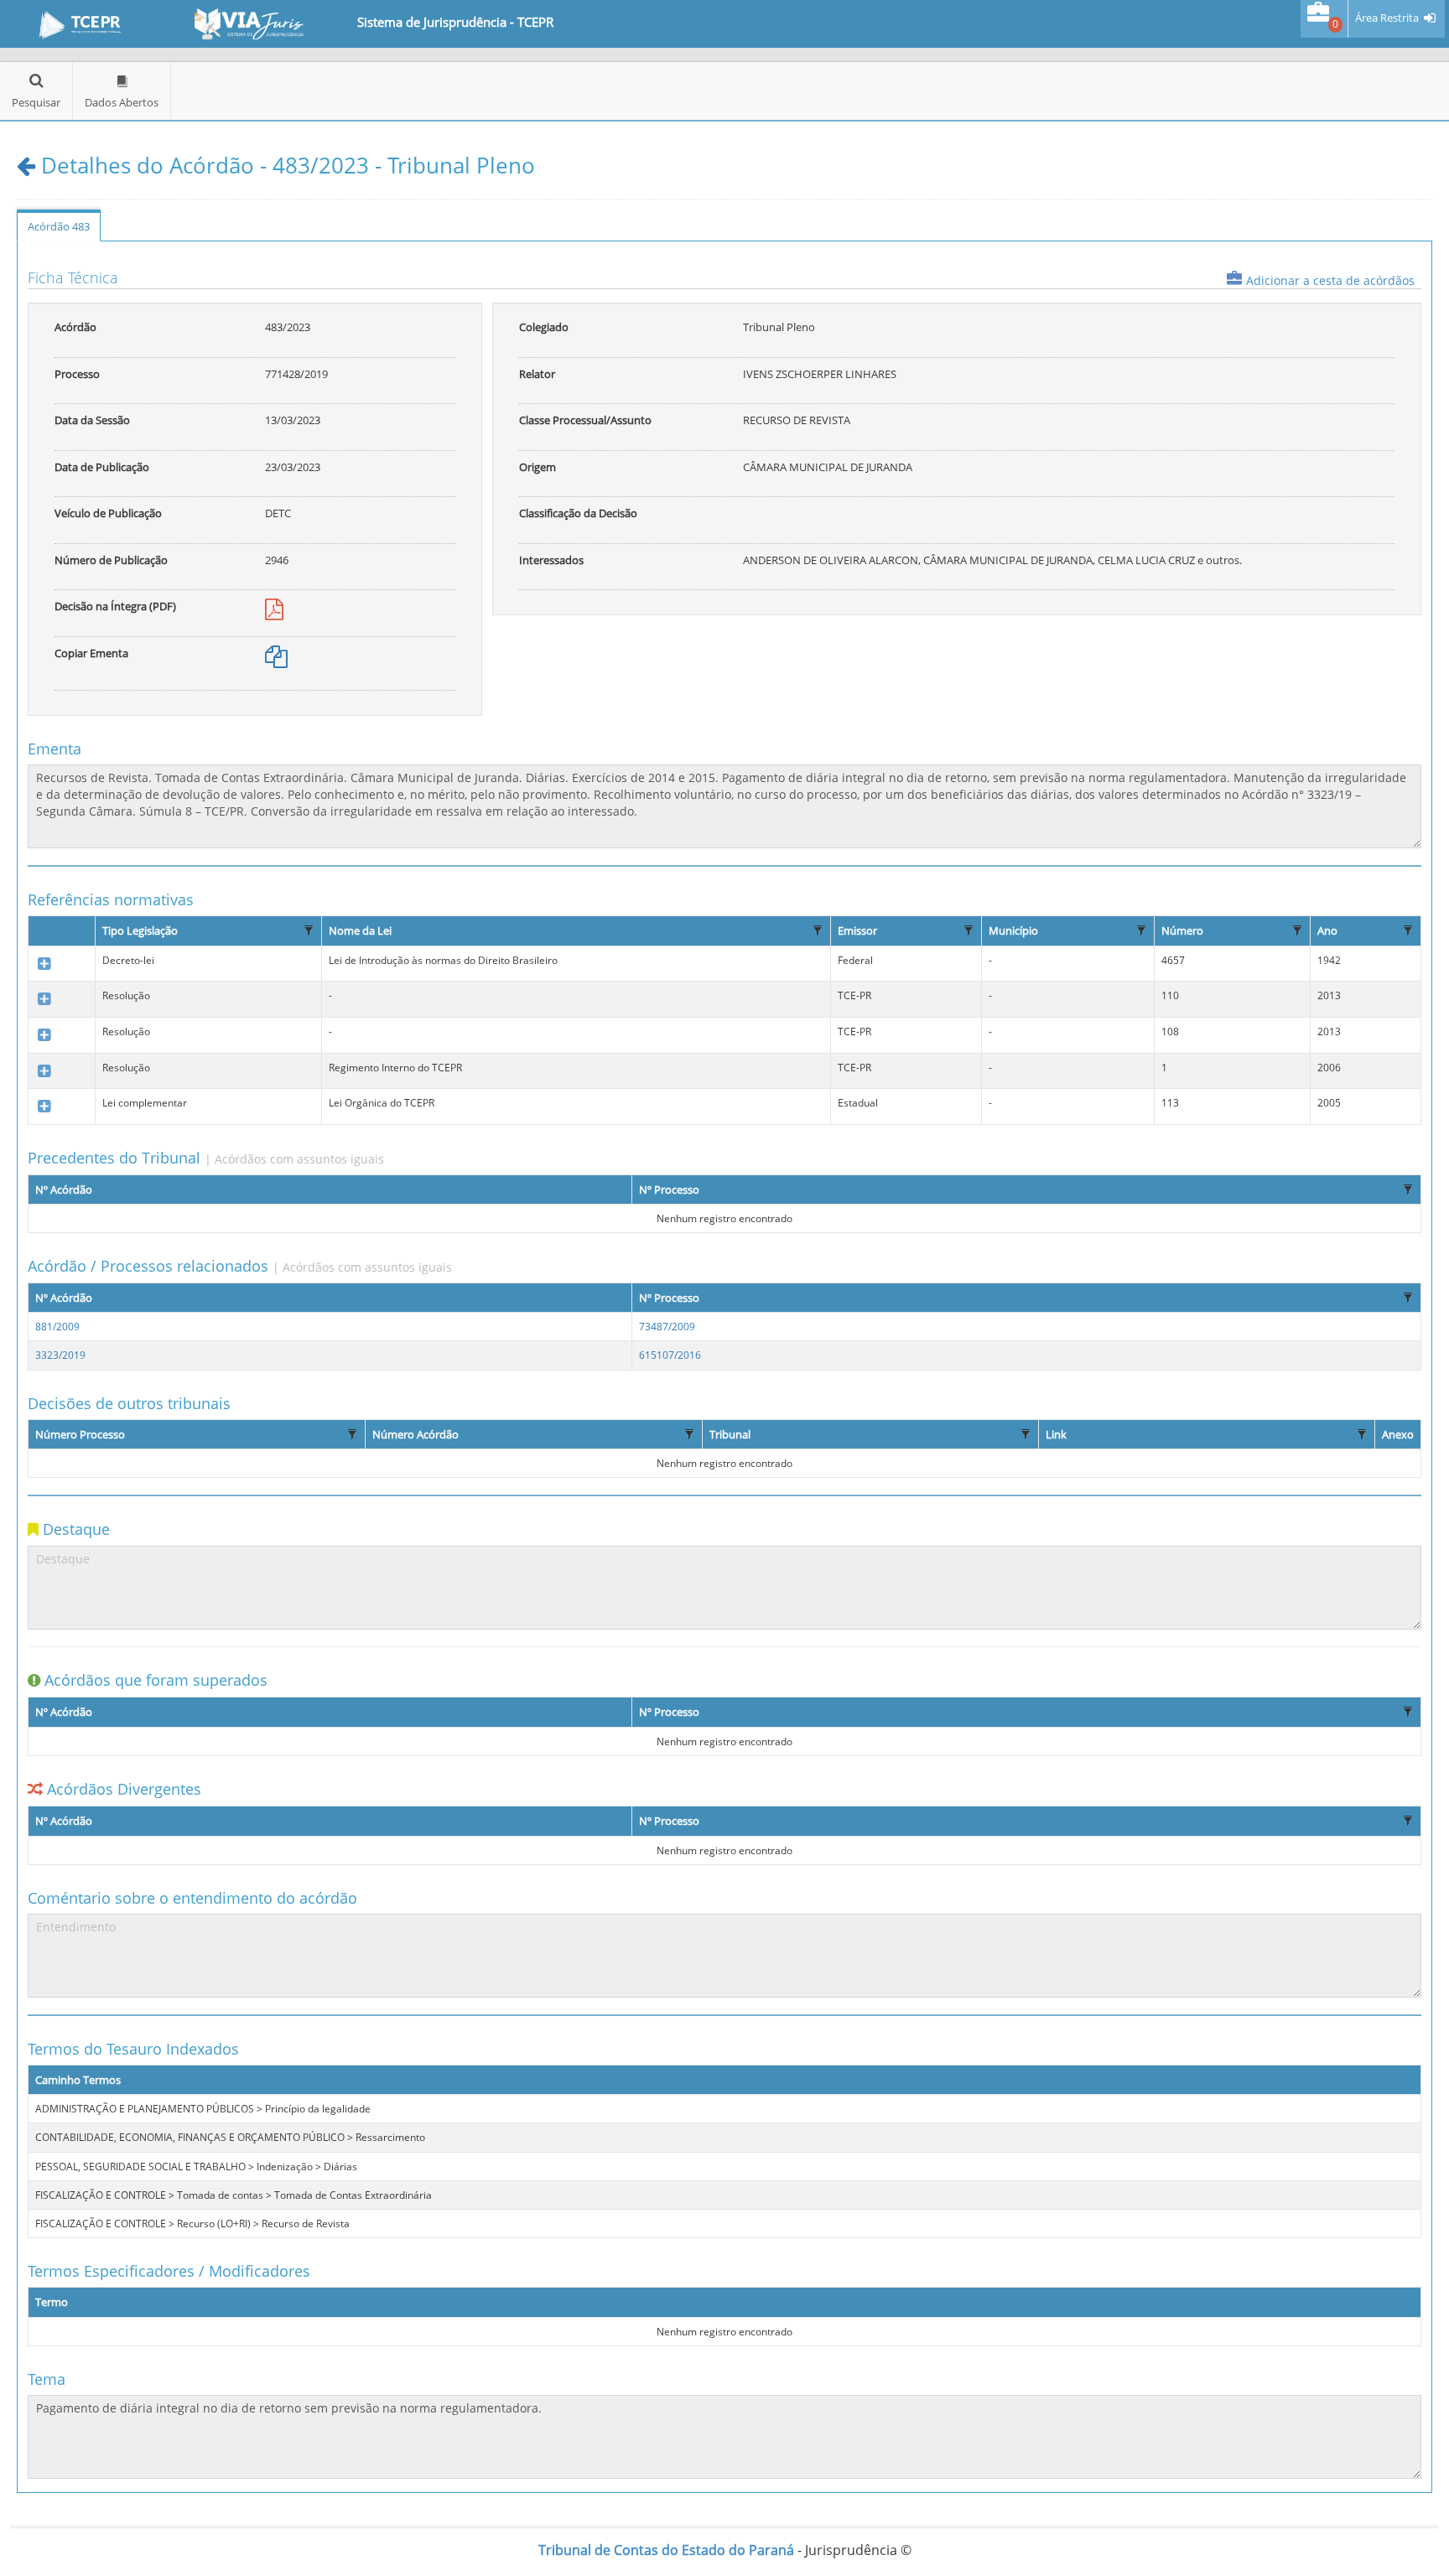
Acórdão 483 (59, 226)
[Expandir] (44, 964)
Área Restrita (1387, 18)
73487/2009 (667, 1327)
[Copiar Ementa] (276, 661)
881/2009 (57, 1327)
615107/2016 (670, 1355)
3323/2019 (60, 1355)
